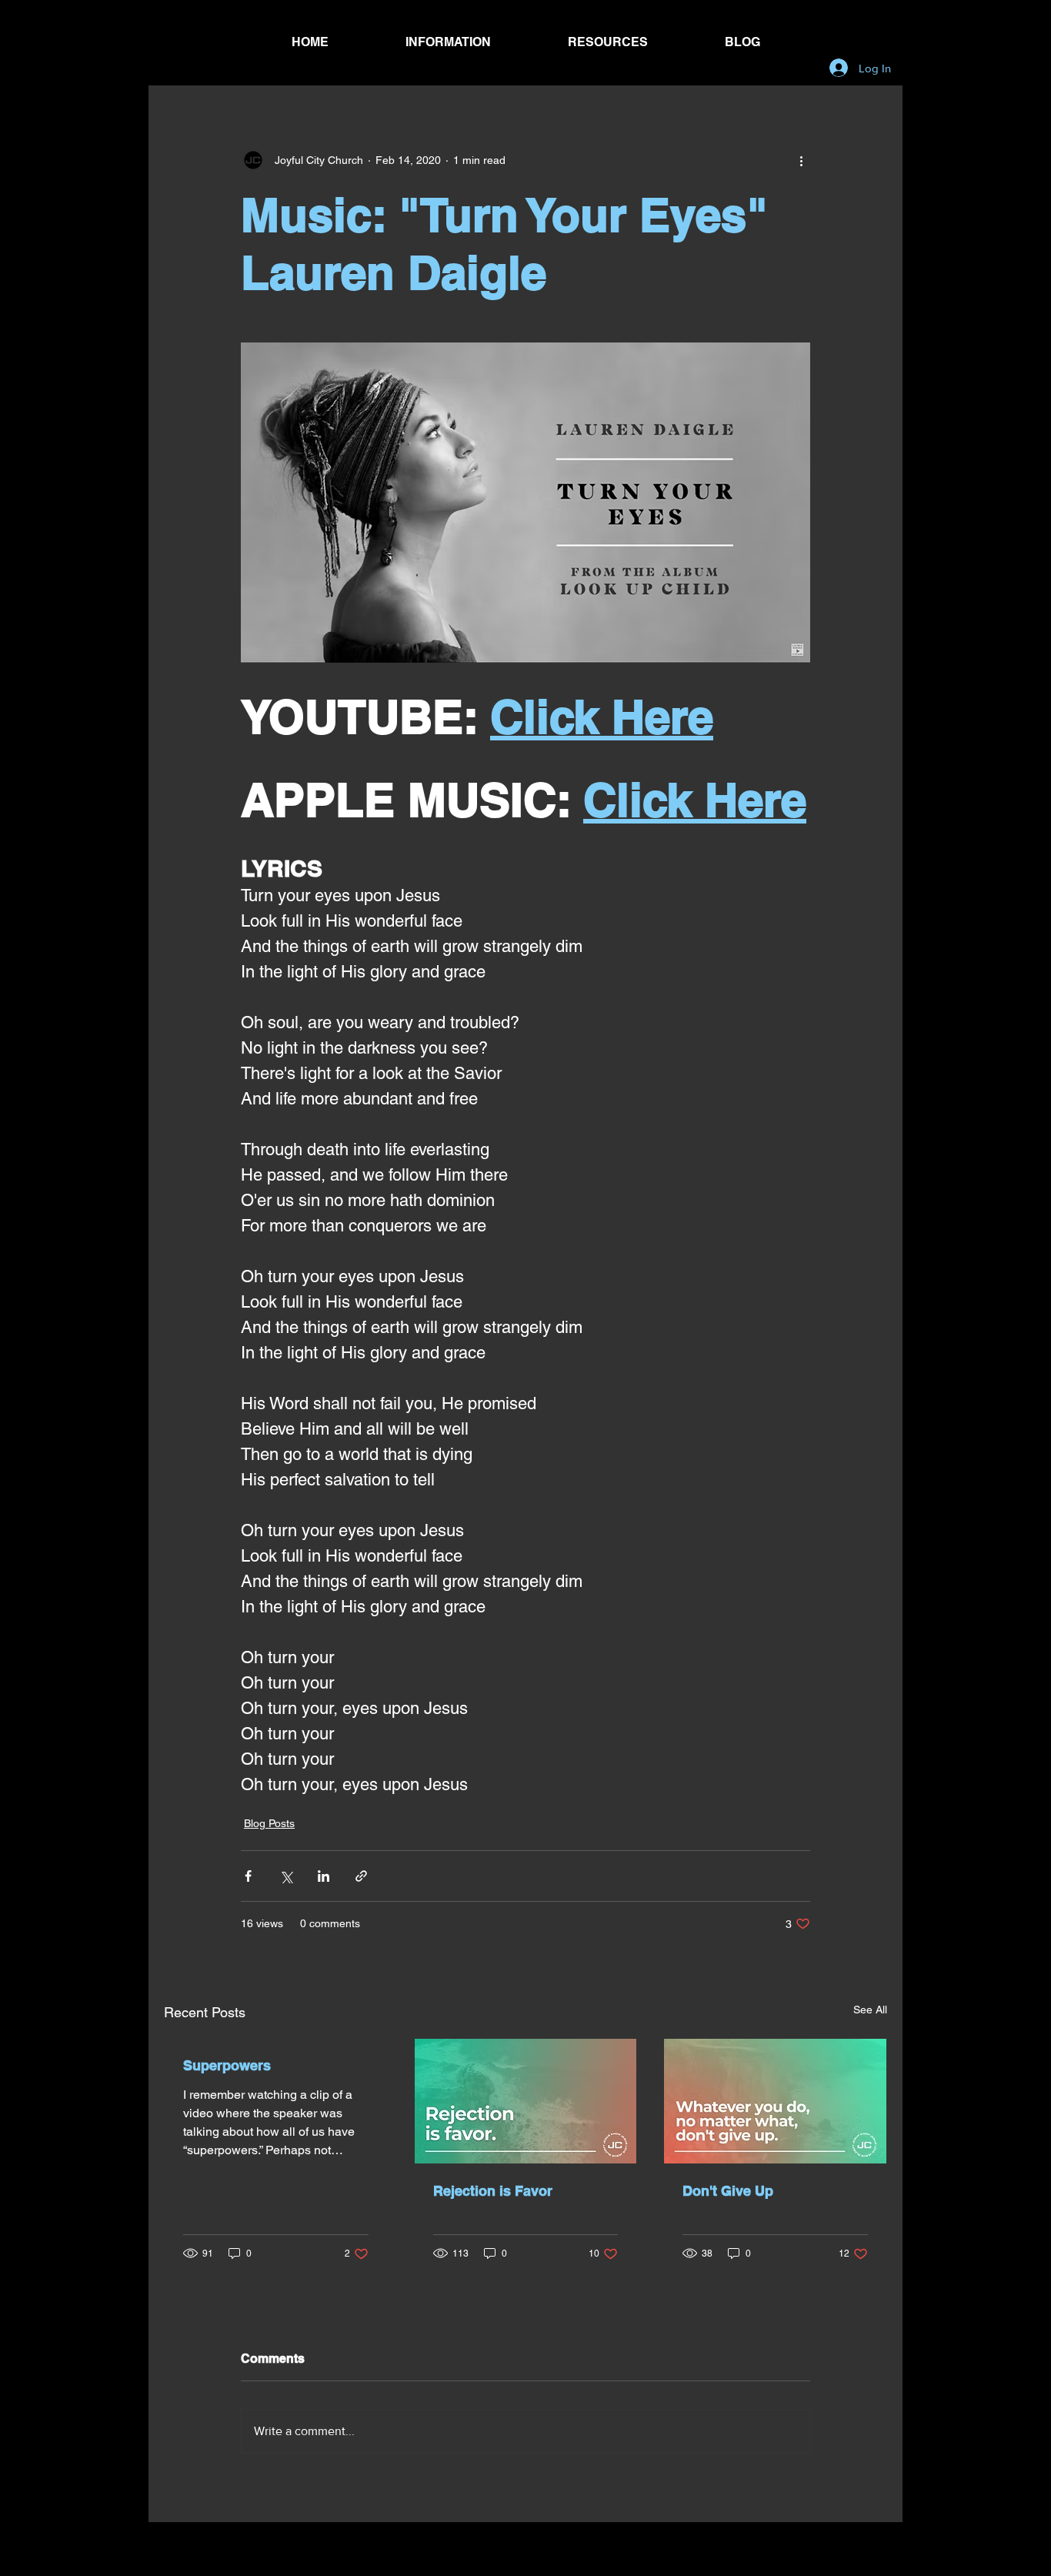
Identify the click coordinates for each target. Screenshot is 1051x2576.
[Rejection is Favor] (526, 2101)
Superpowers (227, 2065)
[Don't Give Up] (775, 2101)
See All (870, 2010)
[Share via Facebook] (248, 1876)
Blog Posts (269, 1823)
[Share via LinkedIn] (324, 1876)
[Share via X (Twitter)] (286, 1876)
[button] (448, 42)
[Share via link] (361, 1876)
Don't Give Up (728, 2191)
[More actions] (801, 160)
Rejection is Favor (493, 2191)
